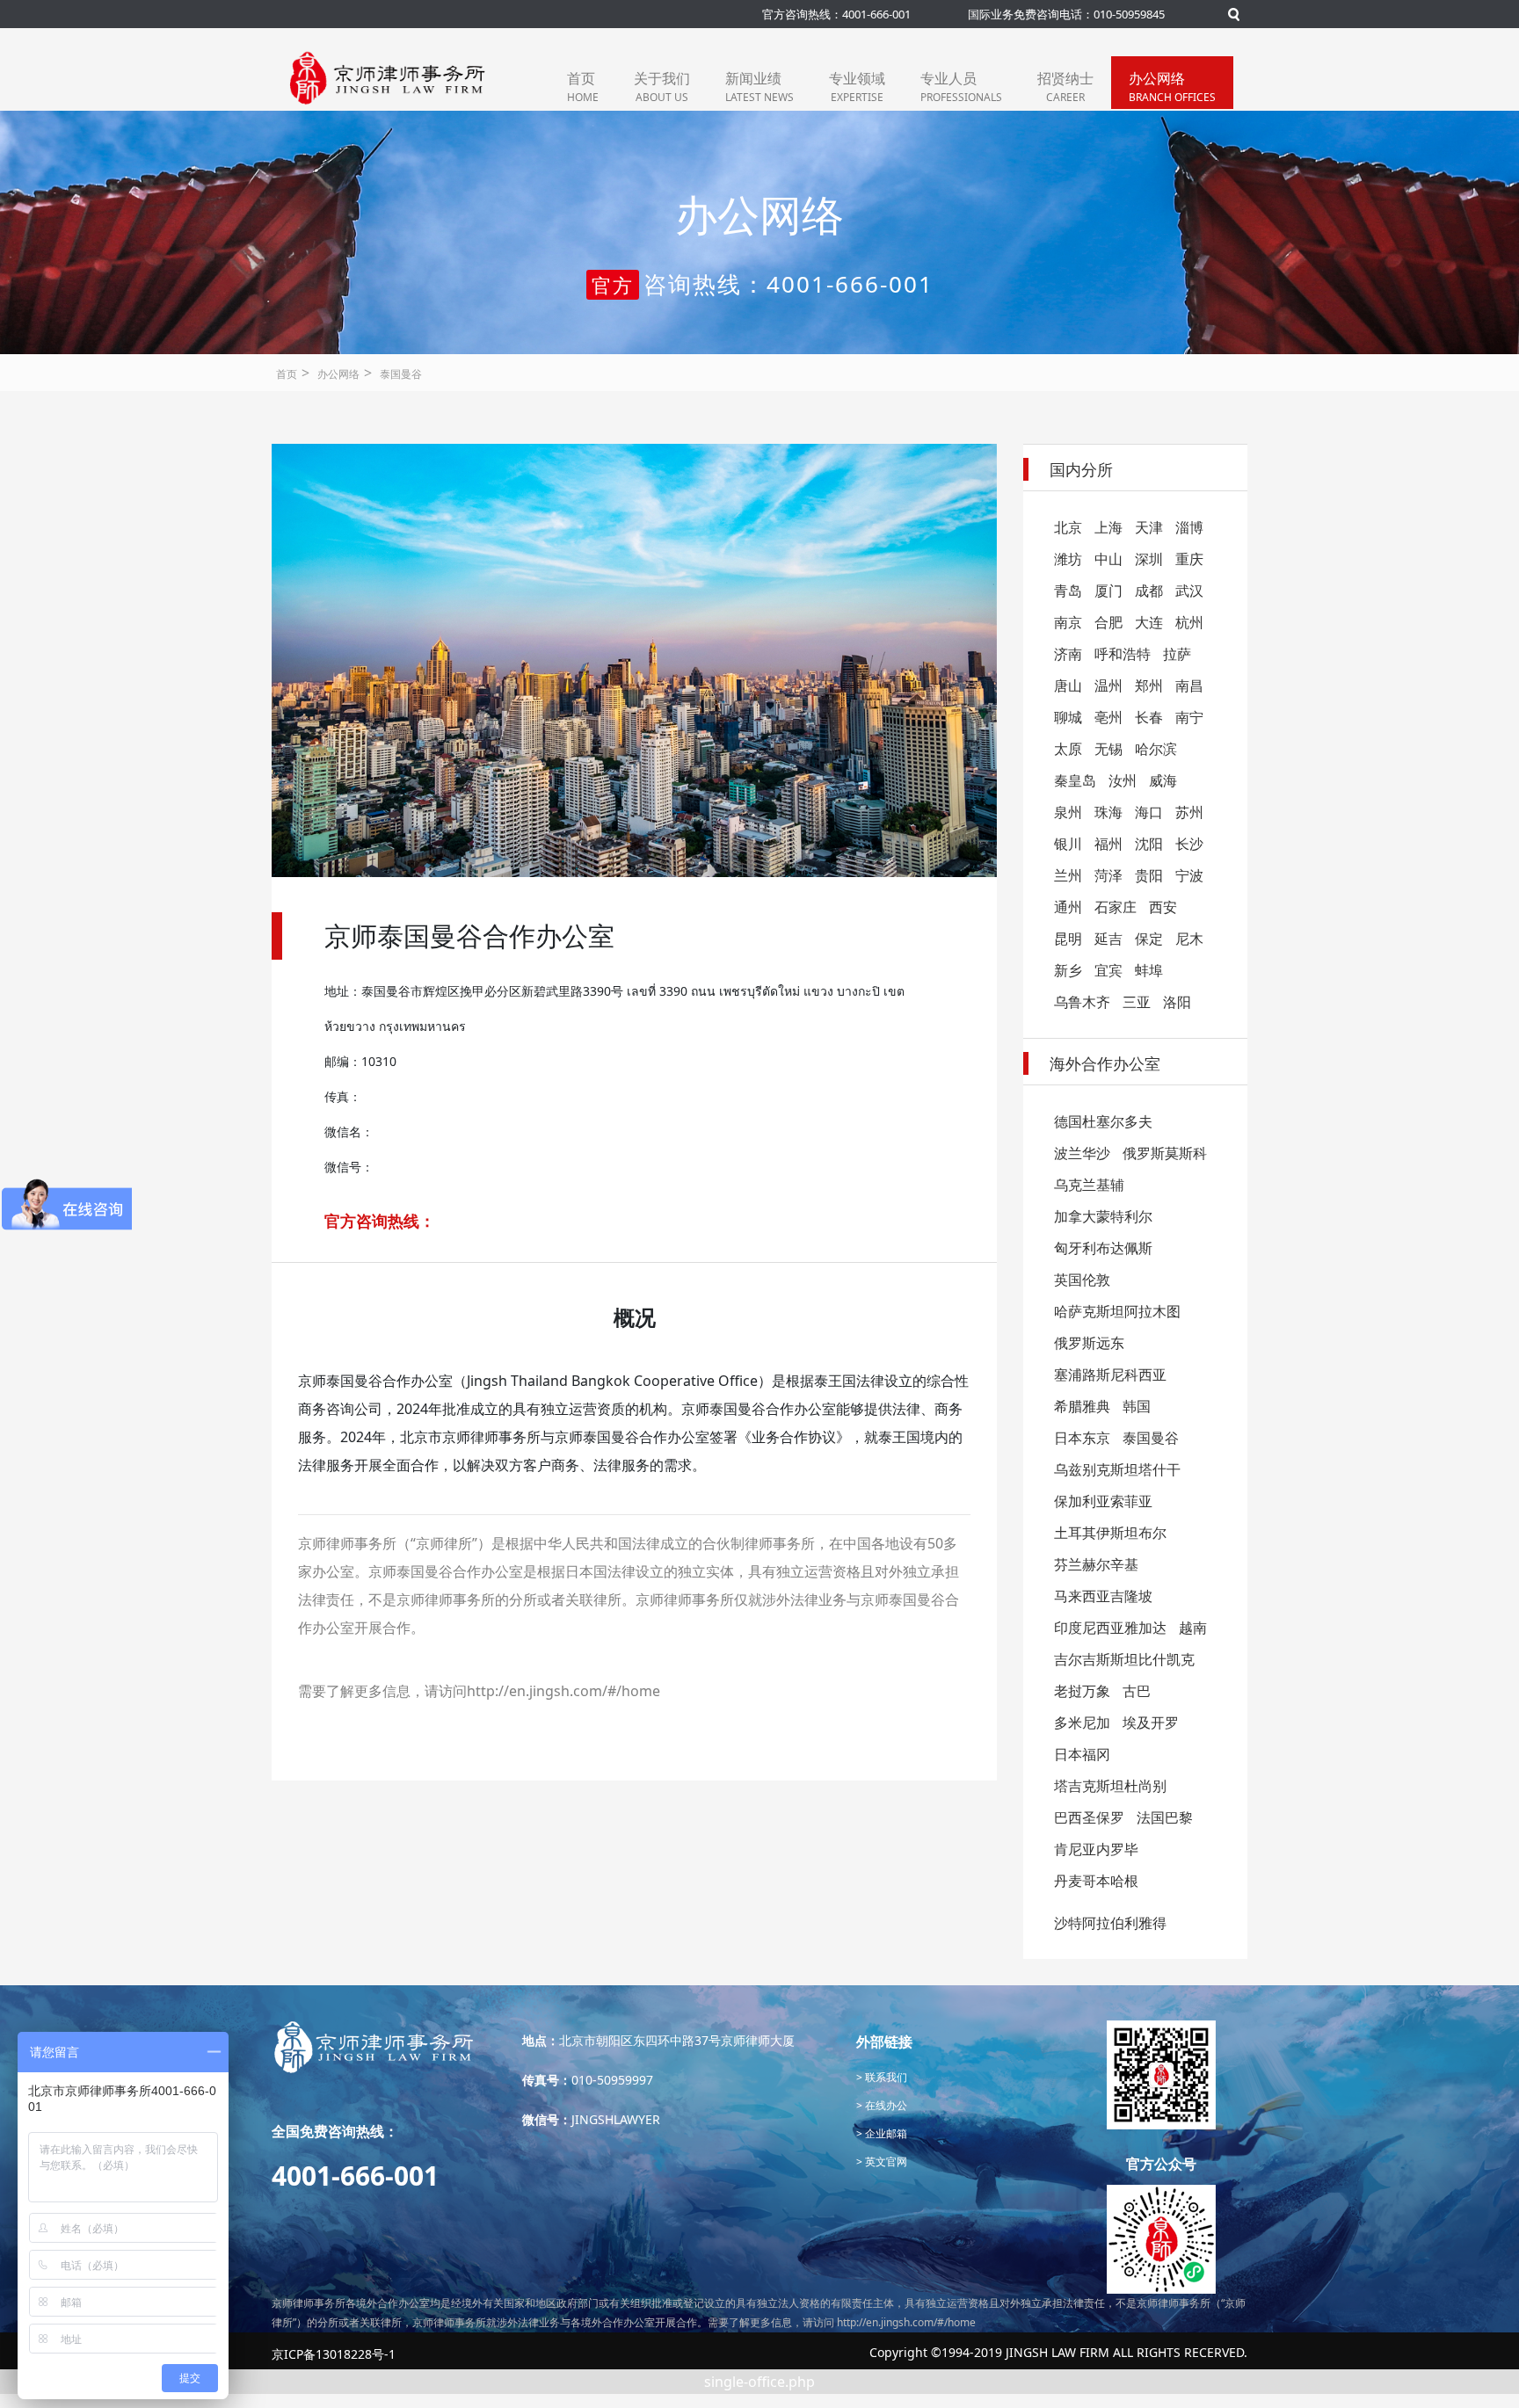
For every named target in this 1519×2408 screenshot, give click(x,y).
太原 (1068, 749)
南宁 (1189, 717)
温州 (1108, 685)
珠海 (1108, 812)
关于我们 (662, 87)
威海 (1163, 780)
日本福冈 (1082, 1754)
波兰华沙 (1082, 1153)
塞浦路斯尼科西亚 (1110, 1374)
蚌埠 (1149, 970)
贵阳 (1149, 875)
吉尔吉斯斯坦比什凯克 (1124, 1659)
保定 (1149, 939)
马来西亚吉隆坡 (1103, 1596)
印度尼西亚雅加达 (1110, 1628)
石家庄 (1116, 907)
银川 (1068, 844)
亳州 (1108, 717)
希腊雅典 (1082, 1406)
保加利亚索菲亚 (1103, 1501)
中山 (1108, 559)
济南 (1068, 654)
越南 (1193, 1628)
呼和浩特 (1123, 654)
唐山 (1068, 685)
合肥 (1108, 622)
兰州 (1068, 875)
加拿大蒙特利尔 (1103, 1216)
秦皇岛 (1075, 780)
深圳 (1149, 559)
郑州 (1149, 685)
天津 (1149, 527)
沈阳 (1149, 844)
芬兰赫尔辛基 (1096, 1564)
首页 (583, 87)
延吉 (1108, 939)
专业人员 (961, 87)
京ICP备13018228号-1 (334, 2354)
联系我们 (885, 2077)
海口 (1149, 812)
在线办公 (885, 2105)
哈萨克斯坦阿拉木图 (1117, 1311)
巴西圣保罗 (1089, 1817)
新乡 (1068, 970)
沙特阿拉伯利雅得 (1110, 1923)
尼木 (1189, 939)
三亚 (1137, 1002)
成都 (1149, 591)
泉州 (1068, 812)
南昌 (1189, 685)
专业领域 (857, 87)
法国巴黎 (1165, 1817)
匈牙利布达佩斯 (1103, 1248)
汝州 (1123, 780)
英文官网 (885, 2161)
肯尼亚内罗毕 (1096, 1849)
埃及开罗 (1151, 1723)
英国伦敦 (1082, 1280)
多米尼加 (1082, 1723)
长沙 (1189, 844)
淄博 (1189, 527)
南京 (1068, 622)
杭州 (1189, 622)
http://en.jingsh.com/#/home (563, 1691)
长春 (1149, 717)
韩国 (1137, 1406)
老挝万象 (1082, 1691)
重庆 (1189, 559)
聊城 (1068, 717)
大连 (1149, 622)
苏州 (1189, 812)
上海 (1108, 527)
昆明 (1068, 939)
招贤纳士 (1065, 87)
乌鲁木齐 (1082, 1002)
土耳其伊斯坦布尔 (1110, 1533)
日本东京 (1082, 1438)
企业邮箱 (885, 2133)
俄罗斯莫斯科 (1165, 1153)
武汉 (1189, 591)
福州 (1108, 844)
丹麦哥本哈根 (1096, 1881)
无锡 (1108, 749)
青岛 (1068, 591)
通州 (1068, 907)
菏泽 (1108, 875)
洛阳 (1177, 1002)
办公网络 (1172, 87)
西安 (1163, 907)
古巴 (1137, 1691)
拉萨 (1177, 654)
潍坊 (1068, 559)
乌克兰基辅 (1089, 1185)
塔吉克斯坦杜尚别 (1110, 1786)
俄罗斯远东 (1089, 1343)
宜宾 (1108, 970)
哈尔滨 (1156, 749)
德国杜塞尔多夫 (1103, 1121)
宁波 (1189, 875)
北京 (1068, 527)
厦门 (1108, 591)
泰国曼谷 (401, 374)
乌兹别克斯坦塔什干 (1117, 1469)
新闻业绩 (759, 87)
